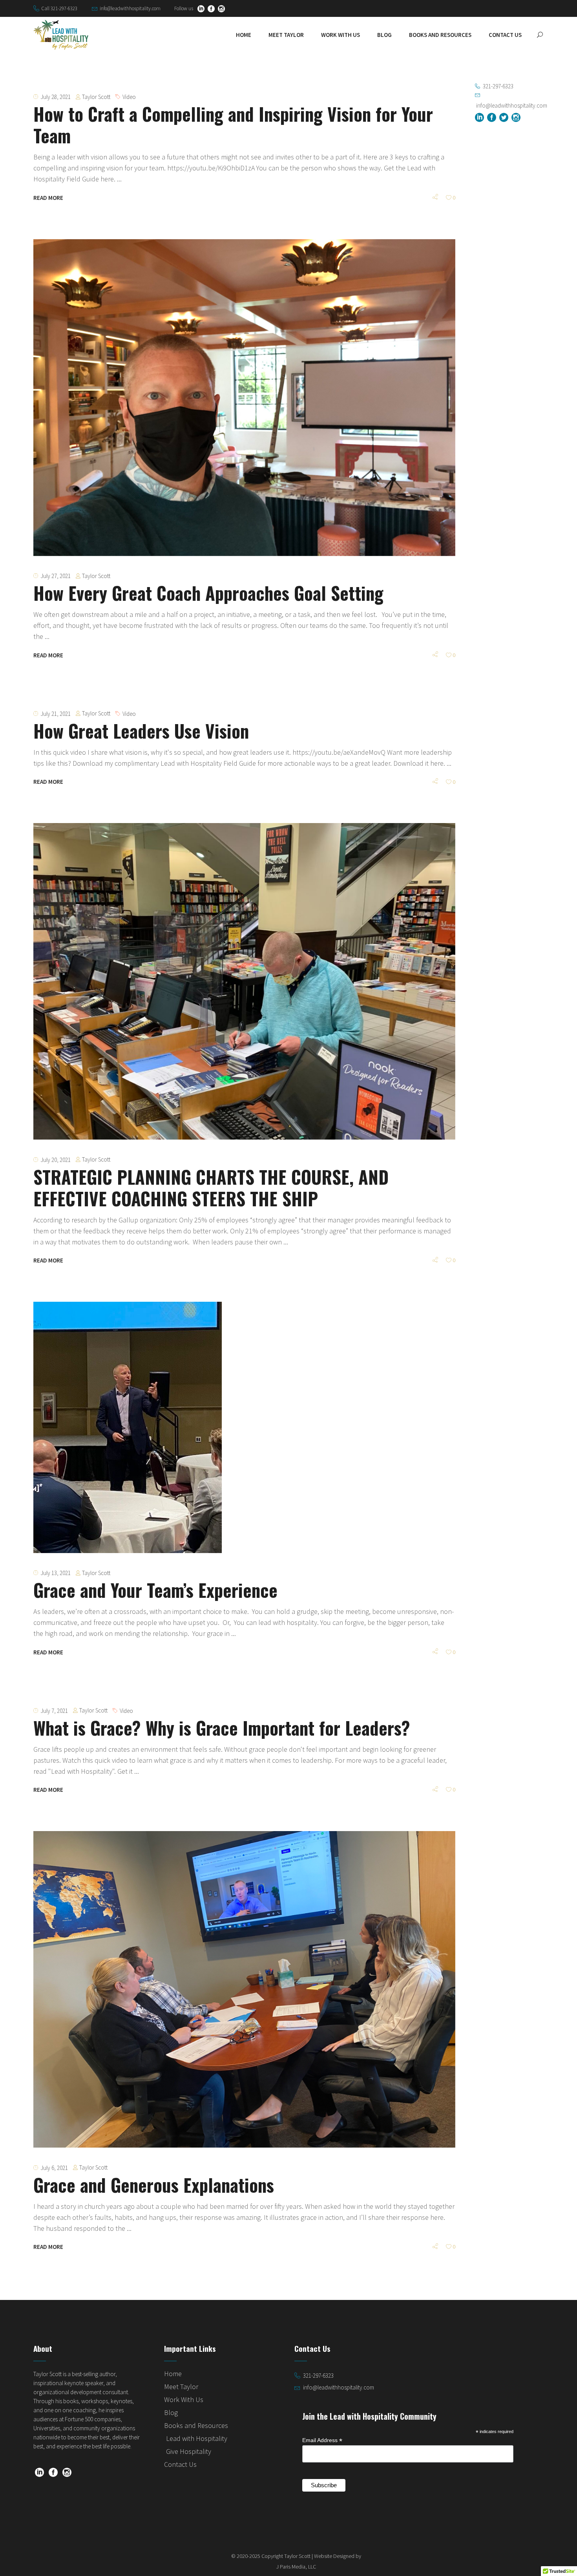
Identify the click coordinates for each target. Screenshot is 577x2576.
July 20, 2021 (56, 1160)
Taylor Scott (96, 97)
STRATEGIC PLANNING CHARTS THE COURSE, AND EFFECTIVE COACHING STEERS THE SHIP (211, 1187)
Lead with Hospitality (197, 2438)
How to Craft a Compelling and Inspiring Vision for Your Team (233, 124)
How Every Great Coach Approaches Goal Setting (208, 593)
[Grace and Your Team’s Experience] (128, 1427)
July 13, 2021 (56, 1573)
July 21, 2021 (56, 714)
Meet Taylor (181, 2387)
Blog (171, 2412)
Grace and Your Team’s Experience (155, 1590)
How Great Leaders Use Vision (141, 731)
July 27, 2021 (56, 576)
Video (129, 97)
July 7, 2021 (54, 1711)
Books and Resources (196, 2425)
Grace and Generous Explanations (154, 2185)
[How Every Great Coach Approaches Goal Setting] (244, 398)
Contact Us (180, 2464)
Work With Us (184, 2399)
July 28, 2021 (56, 97)
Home (173, 2374)
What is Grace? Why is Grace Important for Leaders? (222, 1728)
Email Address (322, 2440)
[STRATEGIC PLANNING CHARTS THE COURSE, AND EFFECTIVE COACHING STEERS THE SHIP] (244, 981)
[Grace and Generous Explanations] (244, 1989)
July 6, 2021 (54, 2168)
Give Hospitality (189, 2451)
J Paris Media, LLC (296, 2567)
